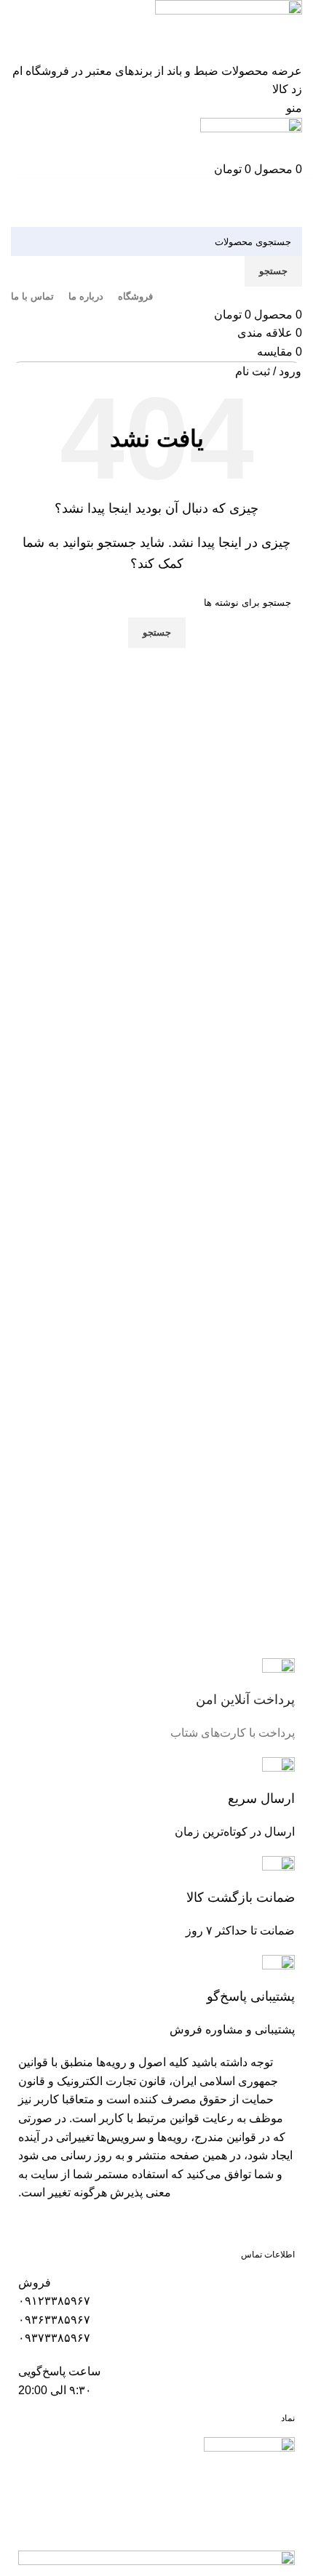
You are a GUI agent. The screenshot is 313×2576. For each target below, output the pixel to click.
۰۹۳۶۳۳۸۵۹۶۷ (54, 2320)
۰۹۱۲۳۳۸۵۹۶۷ (54, 2301)
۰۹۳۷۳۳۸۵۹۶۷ (54, 2338)
